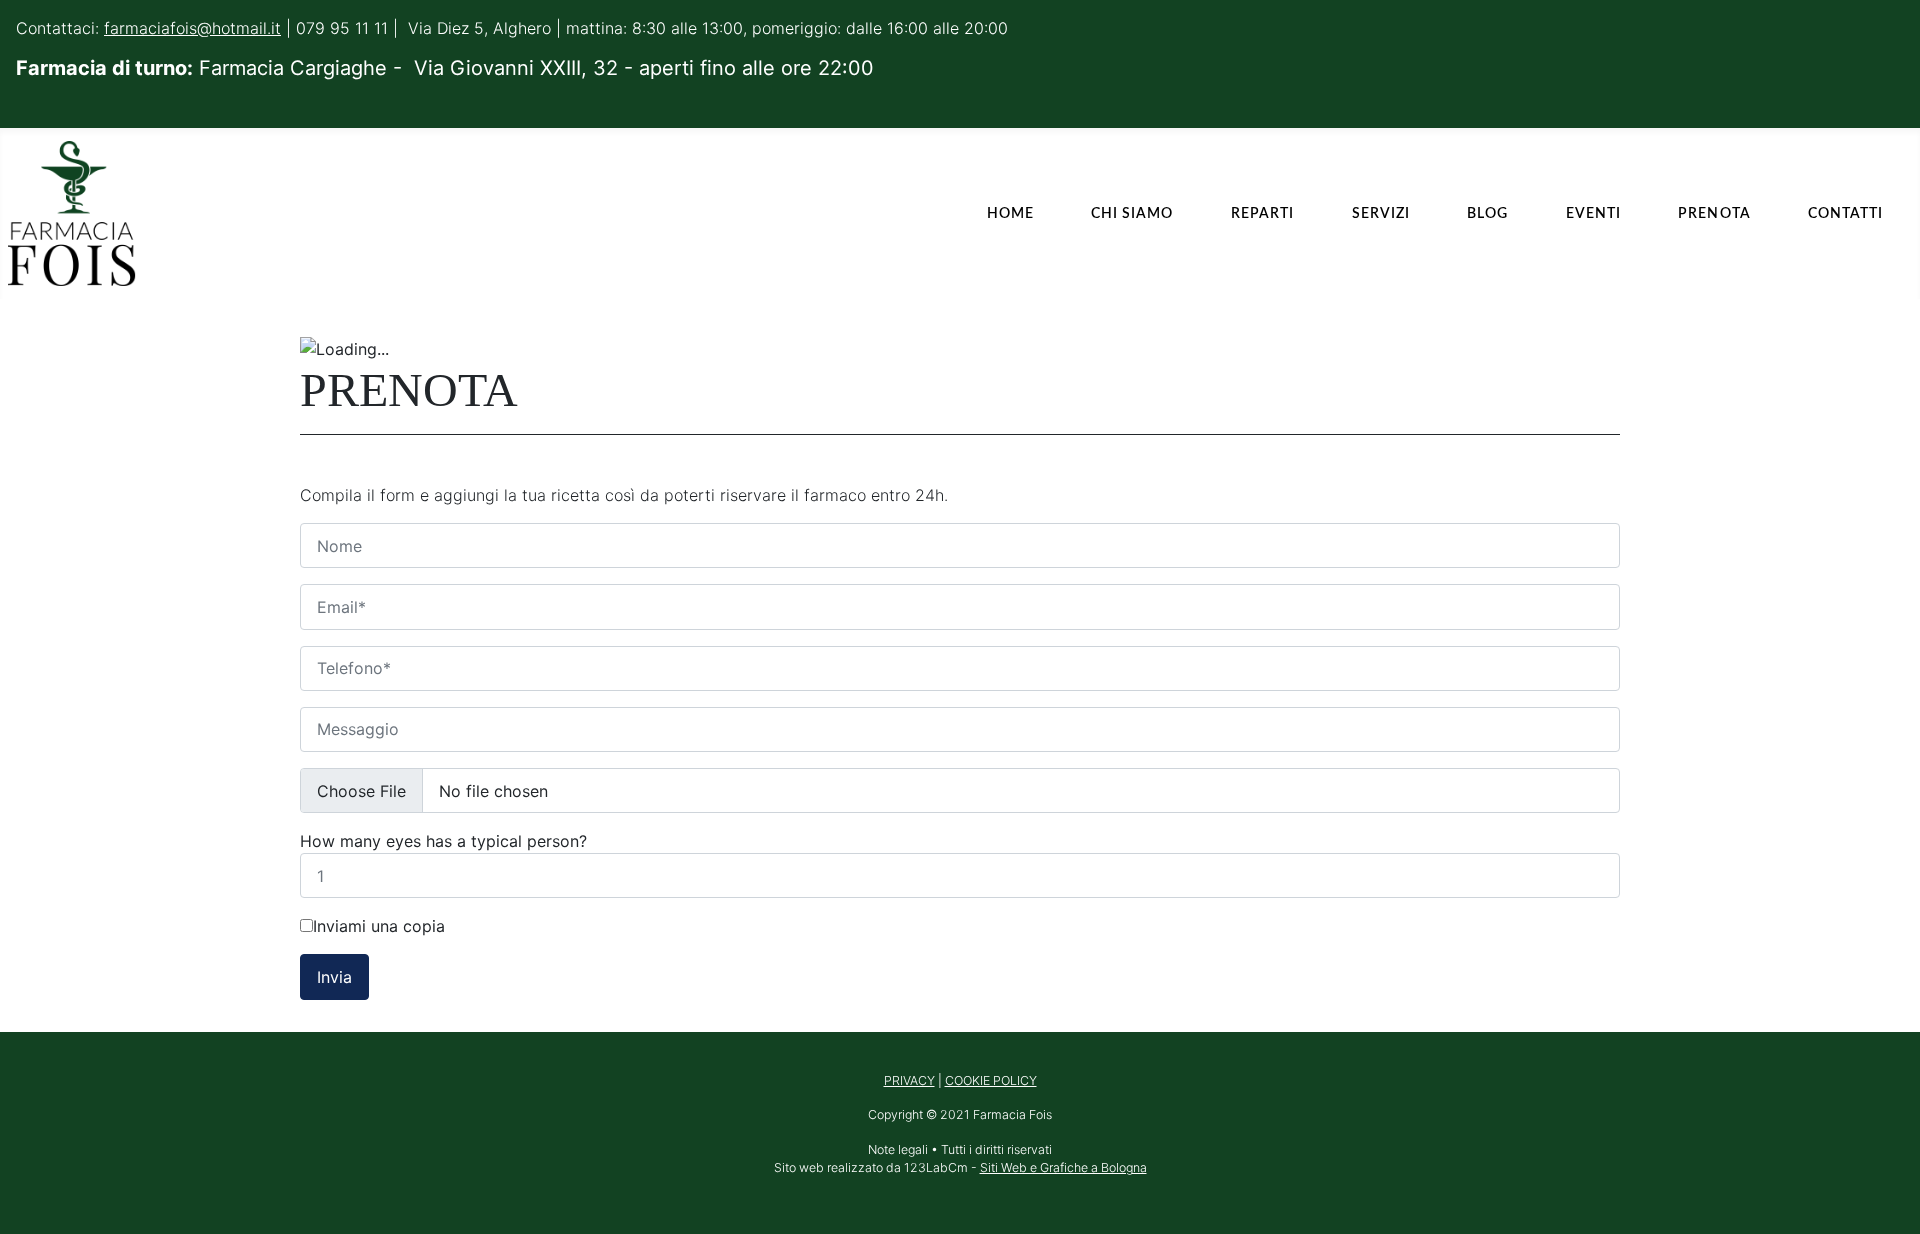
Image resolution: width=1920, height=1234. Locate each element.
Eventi (1593, 213)
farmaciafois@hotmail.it (192, 28)
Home (1010, 213)
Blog (1487, 213)
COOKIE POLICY (991, 1080)
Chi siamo (1132, 213)
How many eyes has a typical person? (443, 841)
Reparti (1262, 213)
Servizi (1381, 213)
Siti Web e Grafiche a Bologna (1063, 1167)
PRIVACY (909, 1080)
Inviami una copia (379, 926)
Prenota (1714, 213)
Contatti (1845, 213)
